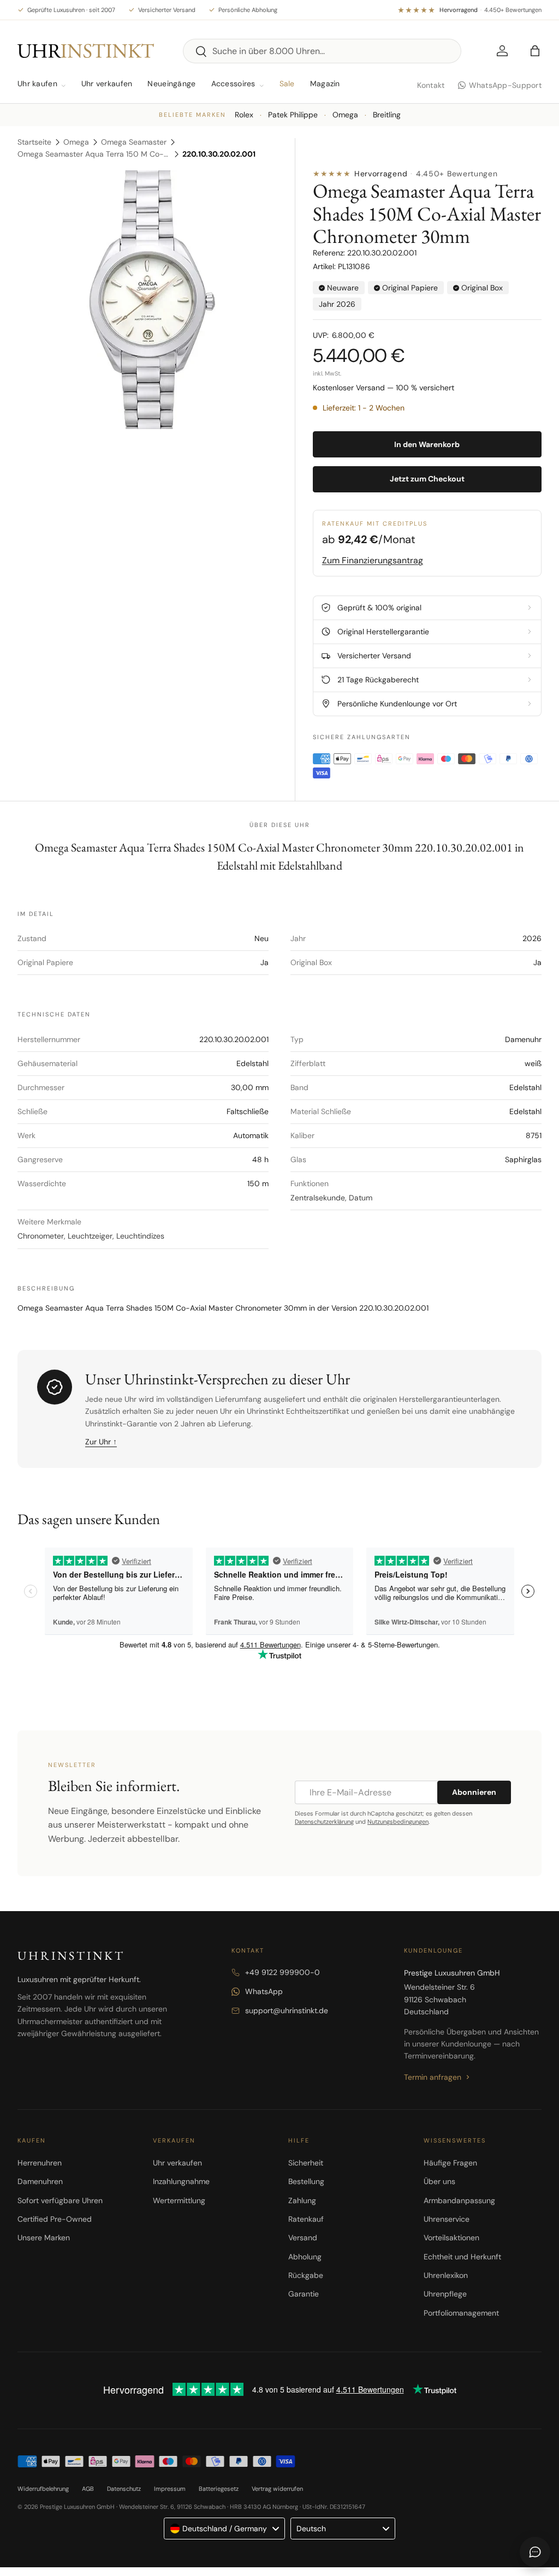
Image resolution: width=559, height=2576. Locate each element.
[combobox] (322, 51)
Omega (345, 115)
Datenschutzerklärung (324, 1822)
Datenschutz (124, 2489)
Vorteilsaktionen (451, 2238)
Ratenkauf (306, 2219)
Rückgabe (306, 2275)
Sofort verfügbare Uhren (60, 2200)
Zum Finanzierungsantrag (373, 560)
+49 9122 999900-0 (283, 1972)
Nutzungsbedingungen (398, 1822)
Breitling (387, 115)
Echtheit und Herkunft (462, 2257)
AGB (88, 2489)
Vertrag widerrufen (277, 2489)
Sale (287, 84)
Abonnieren (474, 1792)
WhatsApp (264, 1991)
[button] (535, 51)
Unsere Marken (44, 2238)
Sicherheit (306, 2163)
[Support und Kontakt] (535, 2552)
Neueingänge (171, 84)
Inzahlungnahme (181, 2181)
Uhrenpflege (445, 2294)
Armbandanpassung (459, 2200)
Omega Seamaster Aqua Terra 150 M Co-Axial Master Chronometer (94, 154)
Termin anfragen (433, 2077)
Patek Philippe (293, 115)
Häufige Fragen (450, 2163)
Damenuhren (40, 2181)
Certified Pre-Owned (55, 2219)
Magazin (325, 84)
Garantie (304, 2294)
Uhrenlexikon (446, 2275)
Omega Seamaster (134, 142)
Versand (303, 2238)
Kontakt (431, 85)
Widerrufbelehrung (43, 2489)
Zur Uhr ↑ (101, 1442)
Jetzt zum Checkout (427, 479)
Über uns (439, 2181)
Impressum (170, 2489)
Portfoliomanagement (461, 2313)
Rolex (244, 115)
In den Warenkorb (427, 444)
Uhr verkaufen (107, 84)
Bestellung (306, 2181)
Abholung (305, 2257)
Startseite (34, 142)
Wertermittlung (179, 2200)
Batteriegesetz (219, 2489)
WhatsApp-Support (505, 85)
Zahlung (302, 2200)
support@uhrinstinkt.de (287, 2010)
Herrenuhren (40, 2163)
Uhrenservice (447, 2219)
